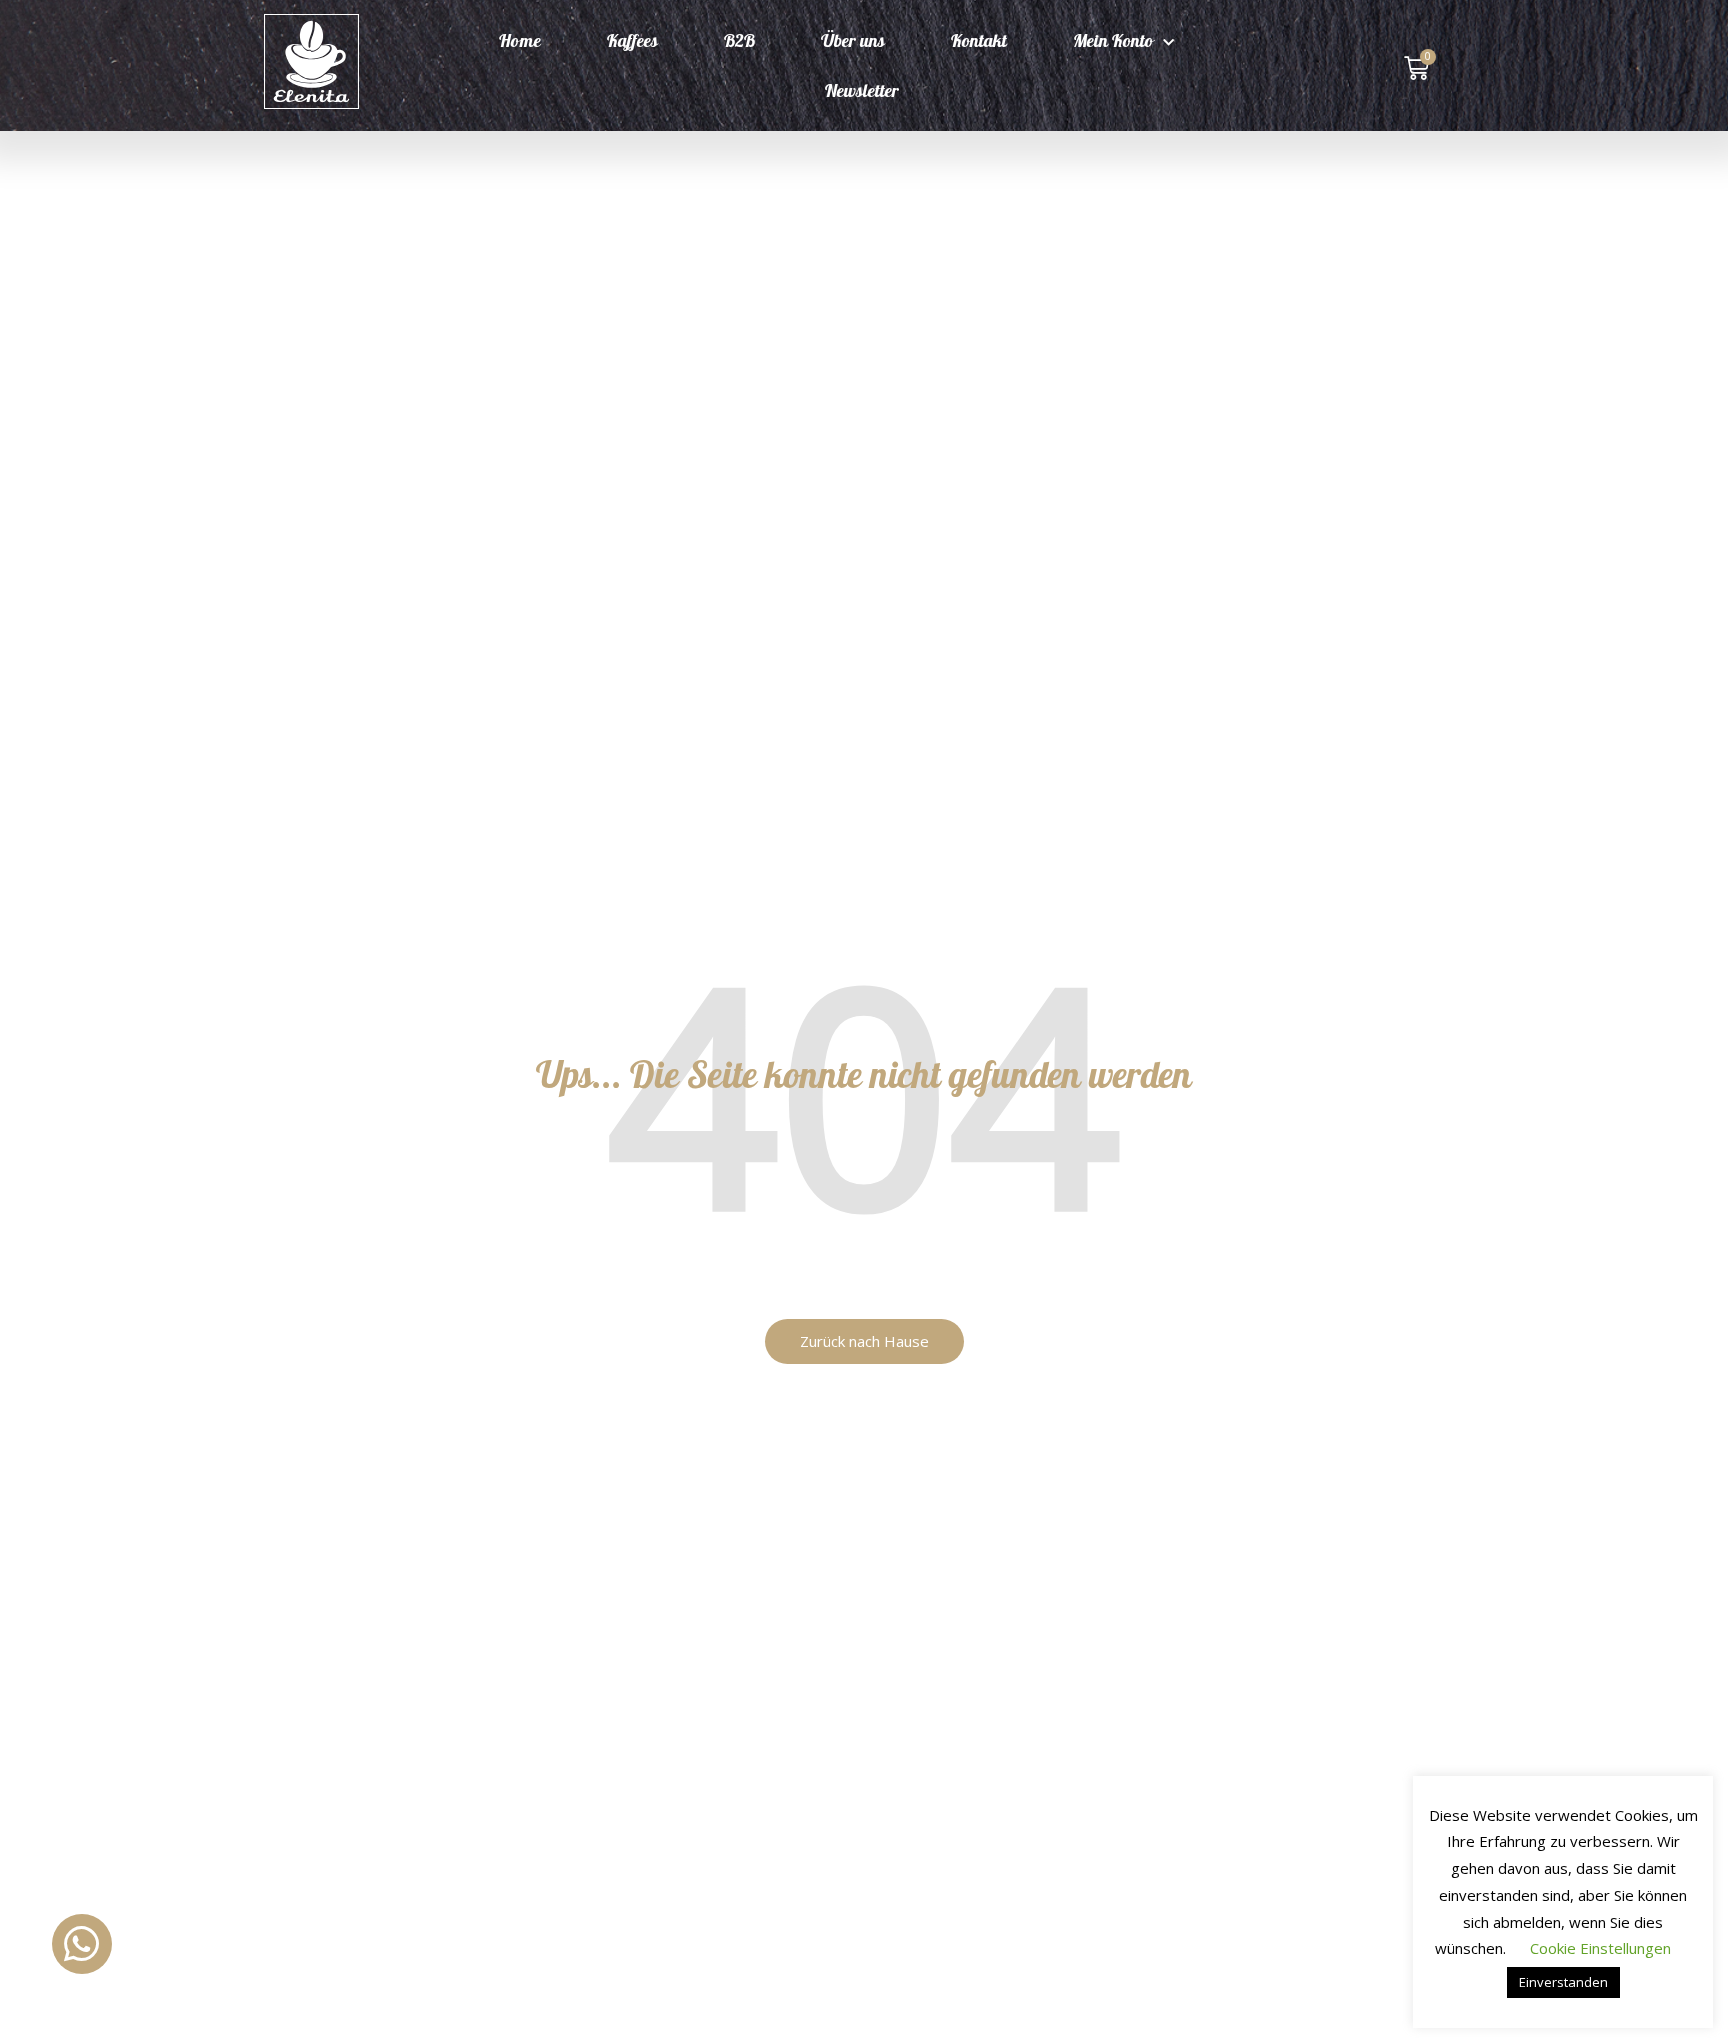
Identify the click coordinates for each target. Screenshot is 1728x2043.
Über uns (853, 43)
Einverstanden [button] (1563, 1982)
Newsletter (862, 93)
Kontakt (979, 43)
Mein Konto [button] (1113, 43)
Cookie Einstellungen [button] (1600, 1948)
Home (520, 43)
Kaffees (632, 43)
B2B (739, 43)
